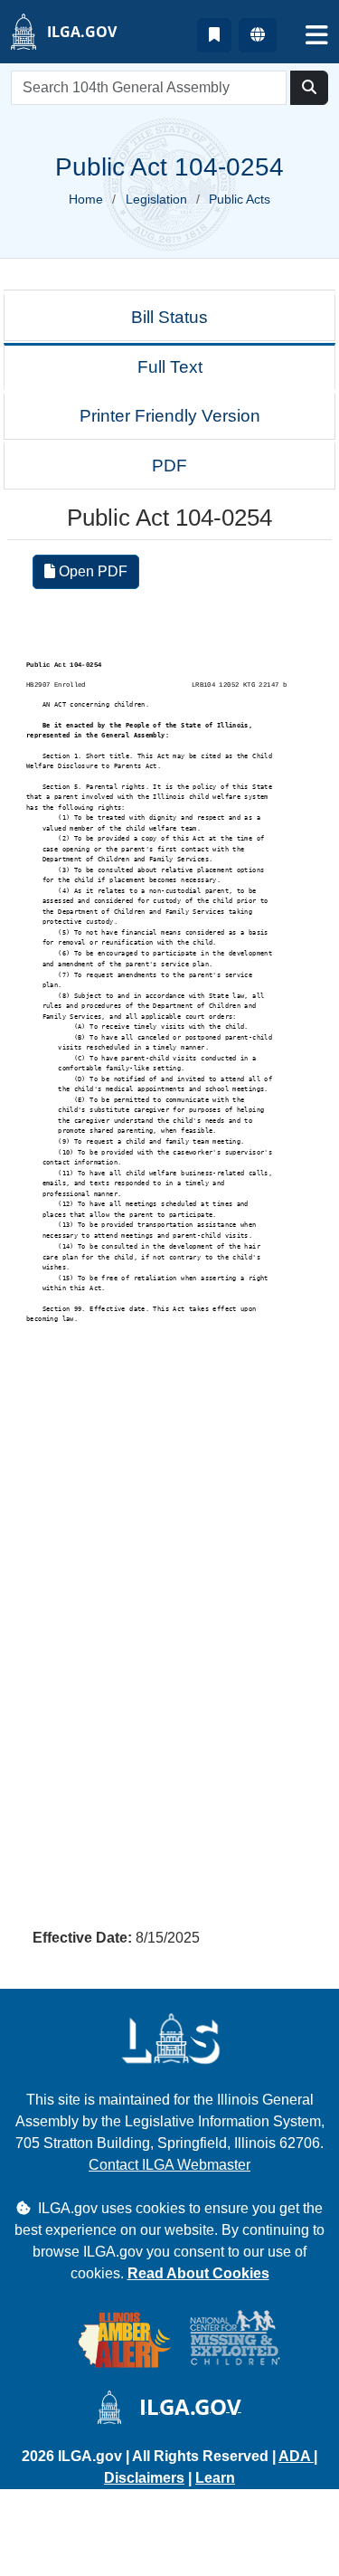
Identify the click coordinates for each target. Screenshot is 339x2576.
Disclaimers (144, 2478)
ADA (296, 2456)
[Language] (258, 35)
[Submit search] (309, 88)
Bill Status (169, 317)
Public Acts (240, 199)
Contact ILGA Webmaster (169, 2165)
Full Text (170, 367)
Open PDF (91, 571)
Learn (215, 2478)
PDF (169, 466)
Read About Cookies (198, 2273)
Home (86, 199)
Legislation (156, 199)
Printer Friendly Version (170, 416)
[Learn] (214, 35)
